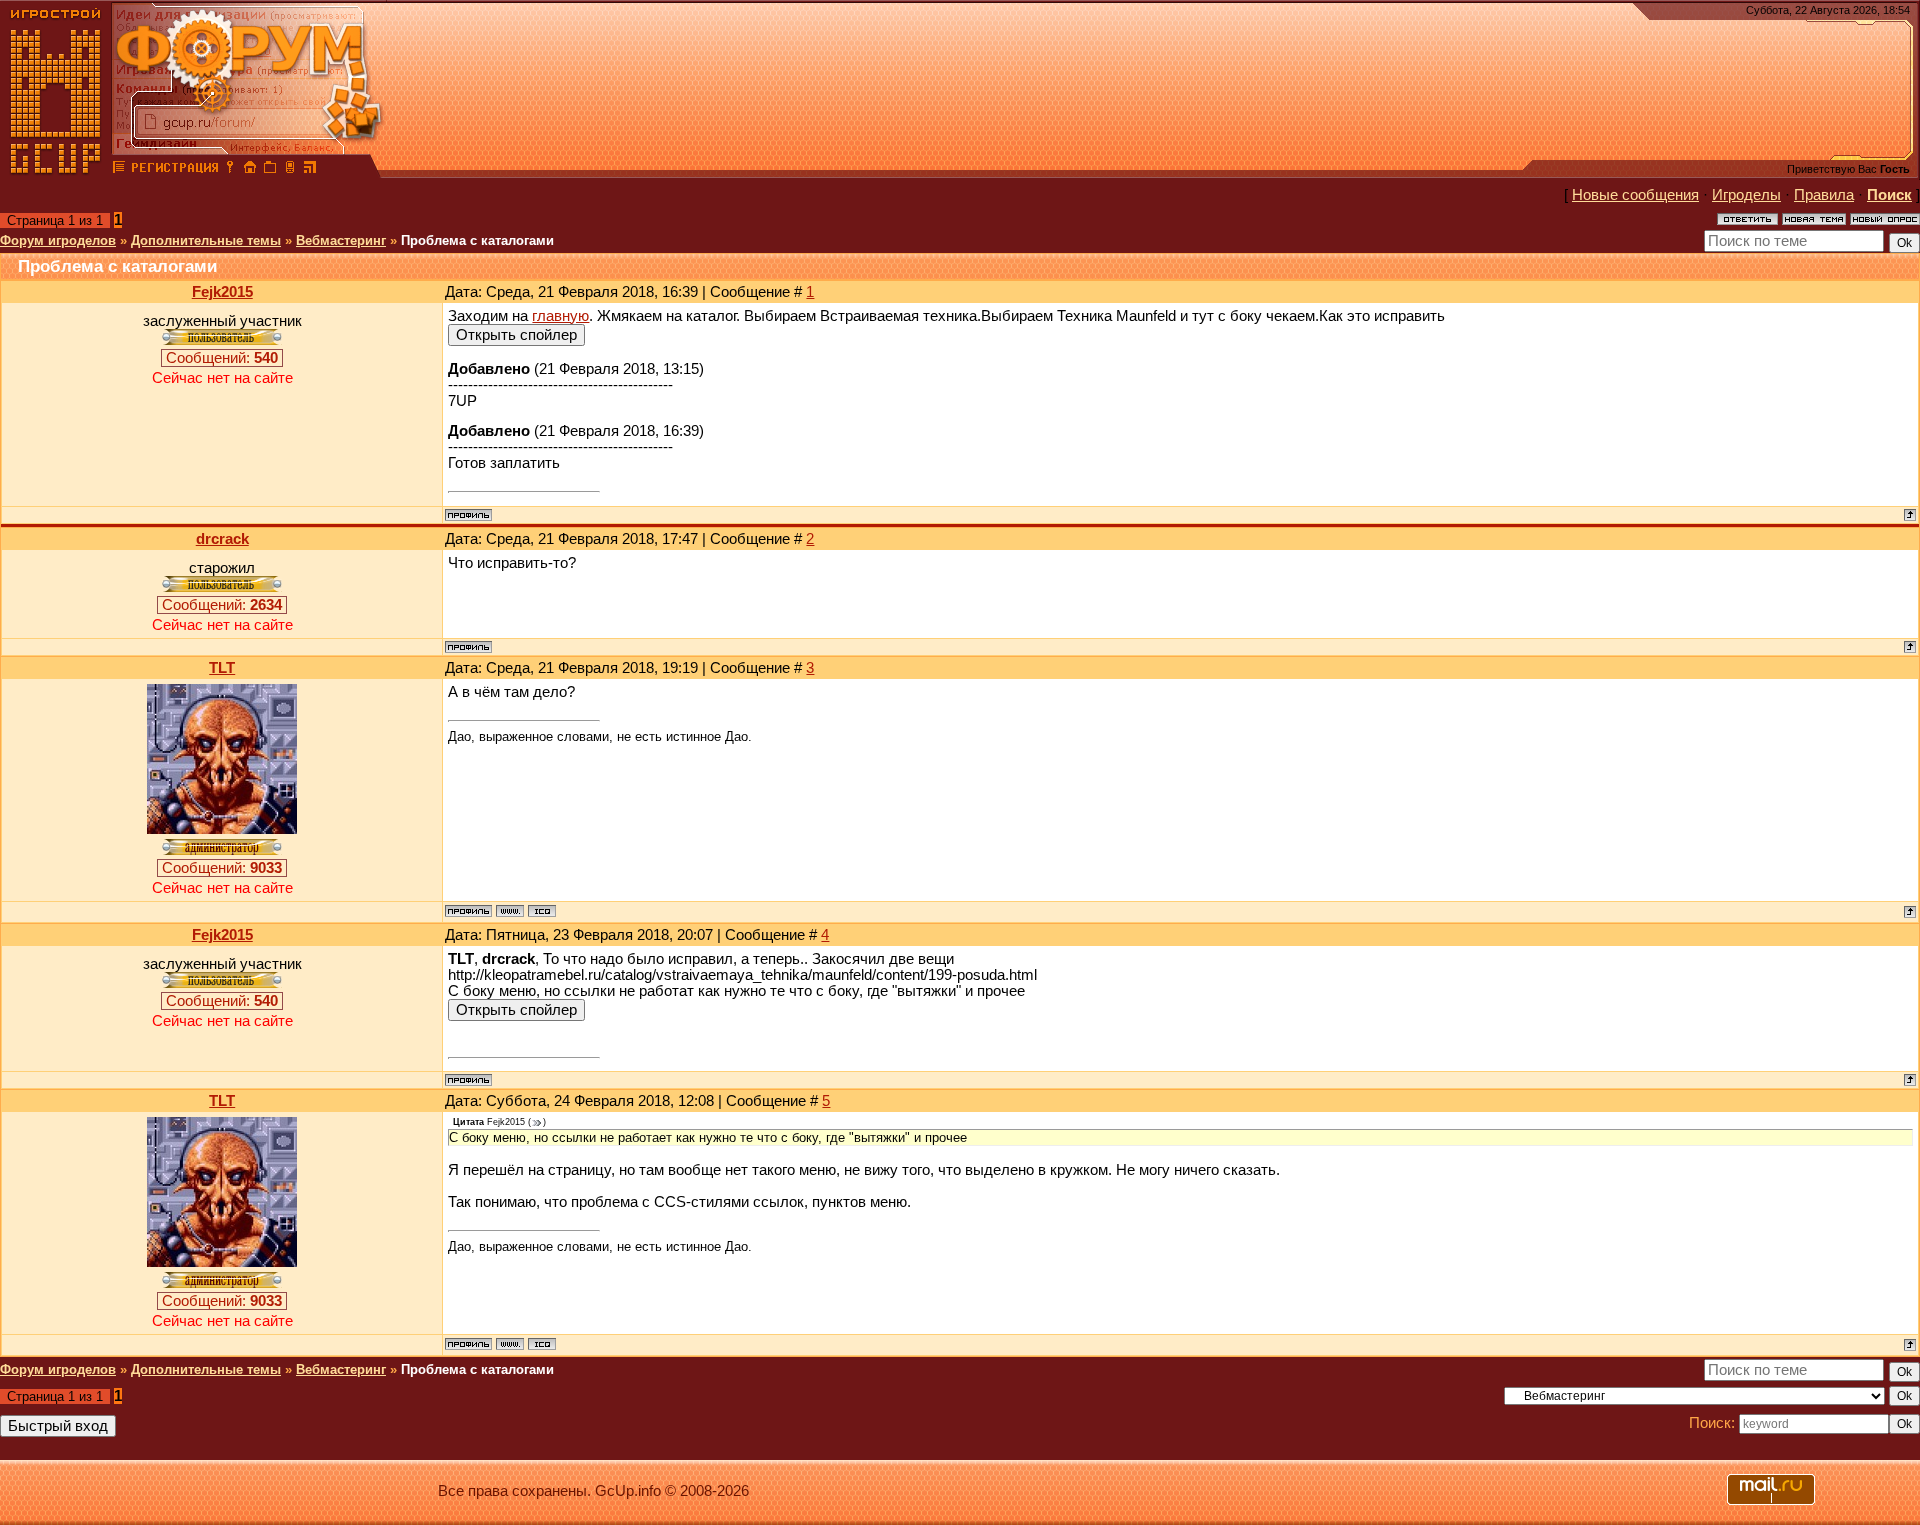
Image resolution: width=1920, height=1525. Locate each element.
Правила (1824, 195)
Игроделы (1746, 195)
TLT (222, 668)
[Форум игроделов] (119, 170)
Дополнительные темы (206, 240)
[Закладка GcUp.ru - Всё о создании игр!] (270, 170)
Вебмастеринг (341, 240)
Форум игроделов (58, 240)
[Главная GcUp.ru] (56, 170)
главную (560, 316)
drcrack (222, 539)
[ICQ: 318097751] (542, 911)
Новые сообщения (1635, 195)
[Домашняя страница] (510, 911)
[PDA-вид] (290, 170)
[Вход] (230, 170)
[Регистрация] (174, 170)
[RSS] (310, 170)
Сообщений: (222, 358)
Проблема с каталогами (477, 240)
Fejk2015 (222, 292)
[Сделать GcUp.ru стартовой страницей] (250, 170)
